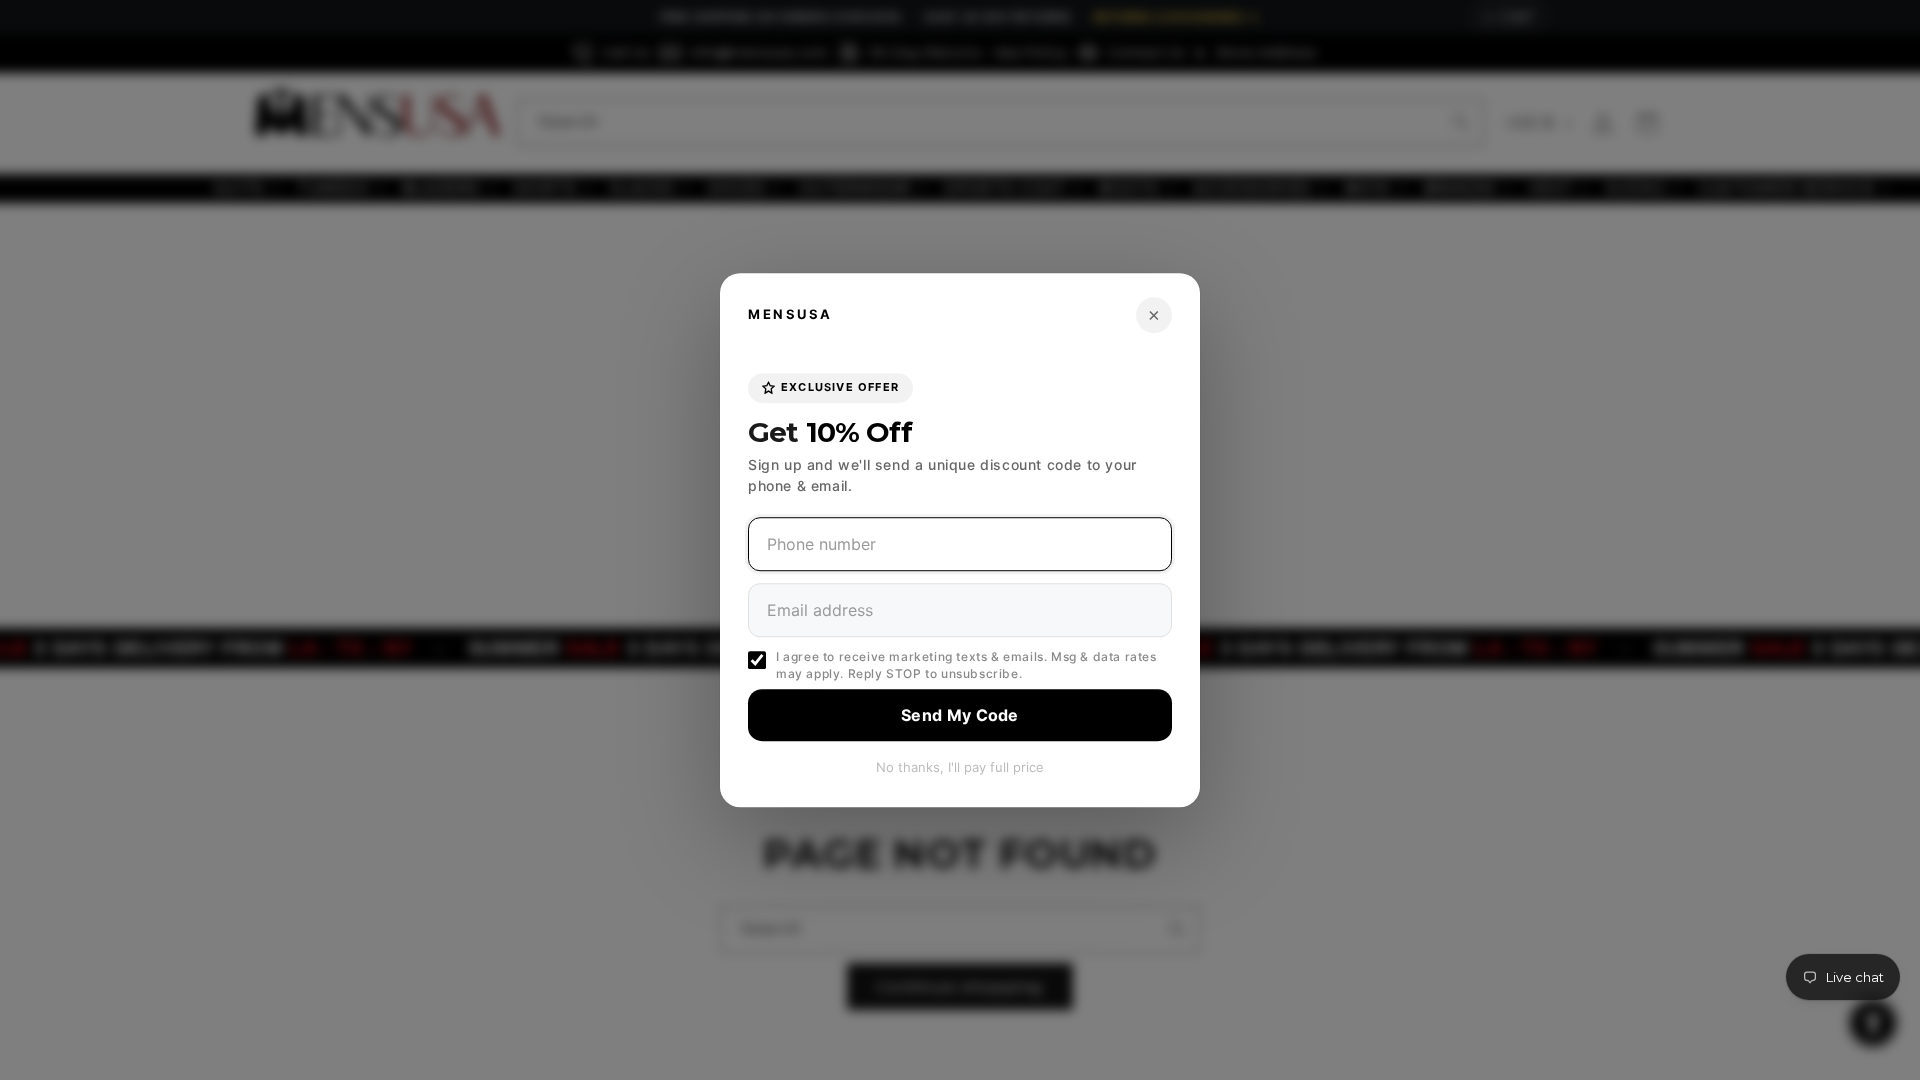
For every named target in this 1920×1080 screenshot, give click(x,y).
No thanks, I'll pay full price (960, 767)
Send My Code (960, 715)
